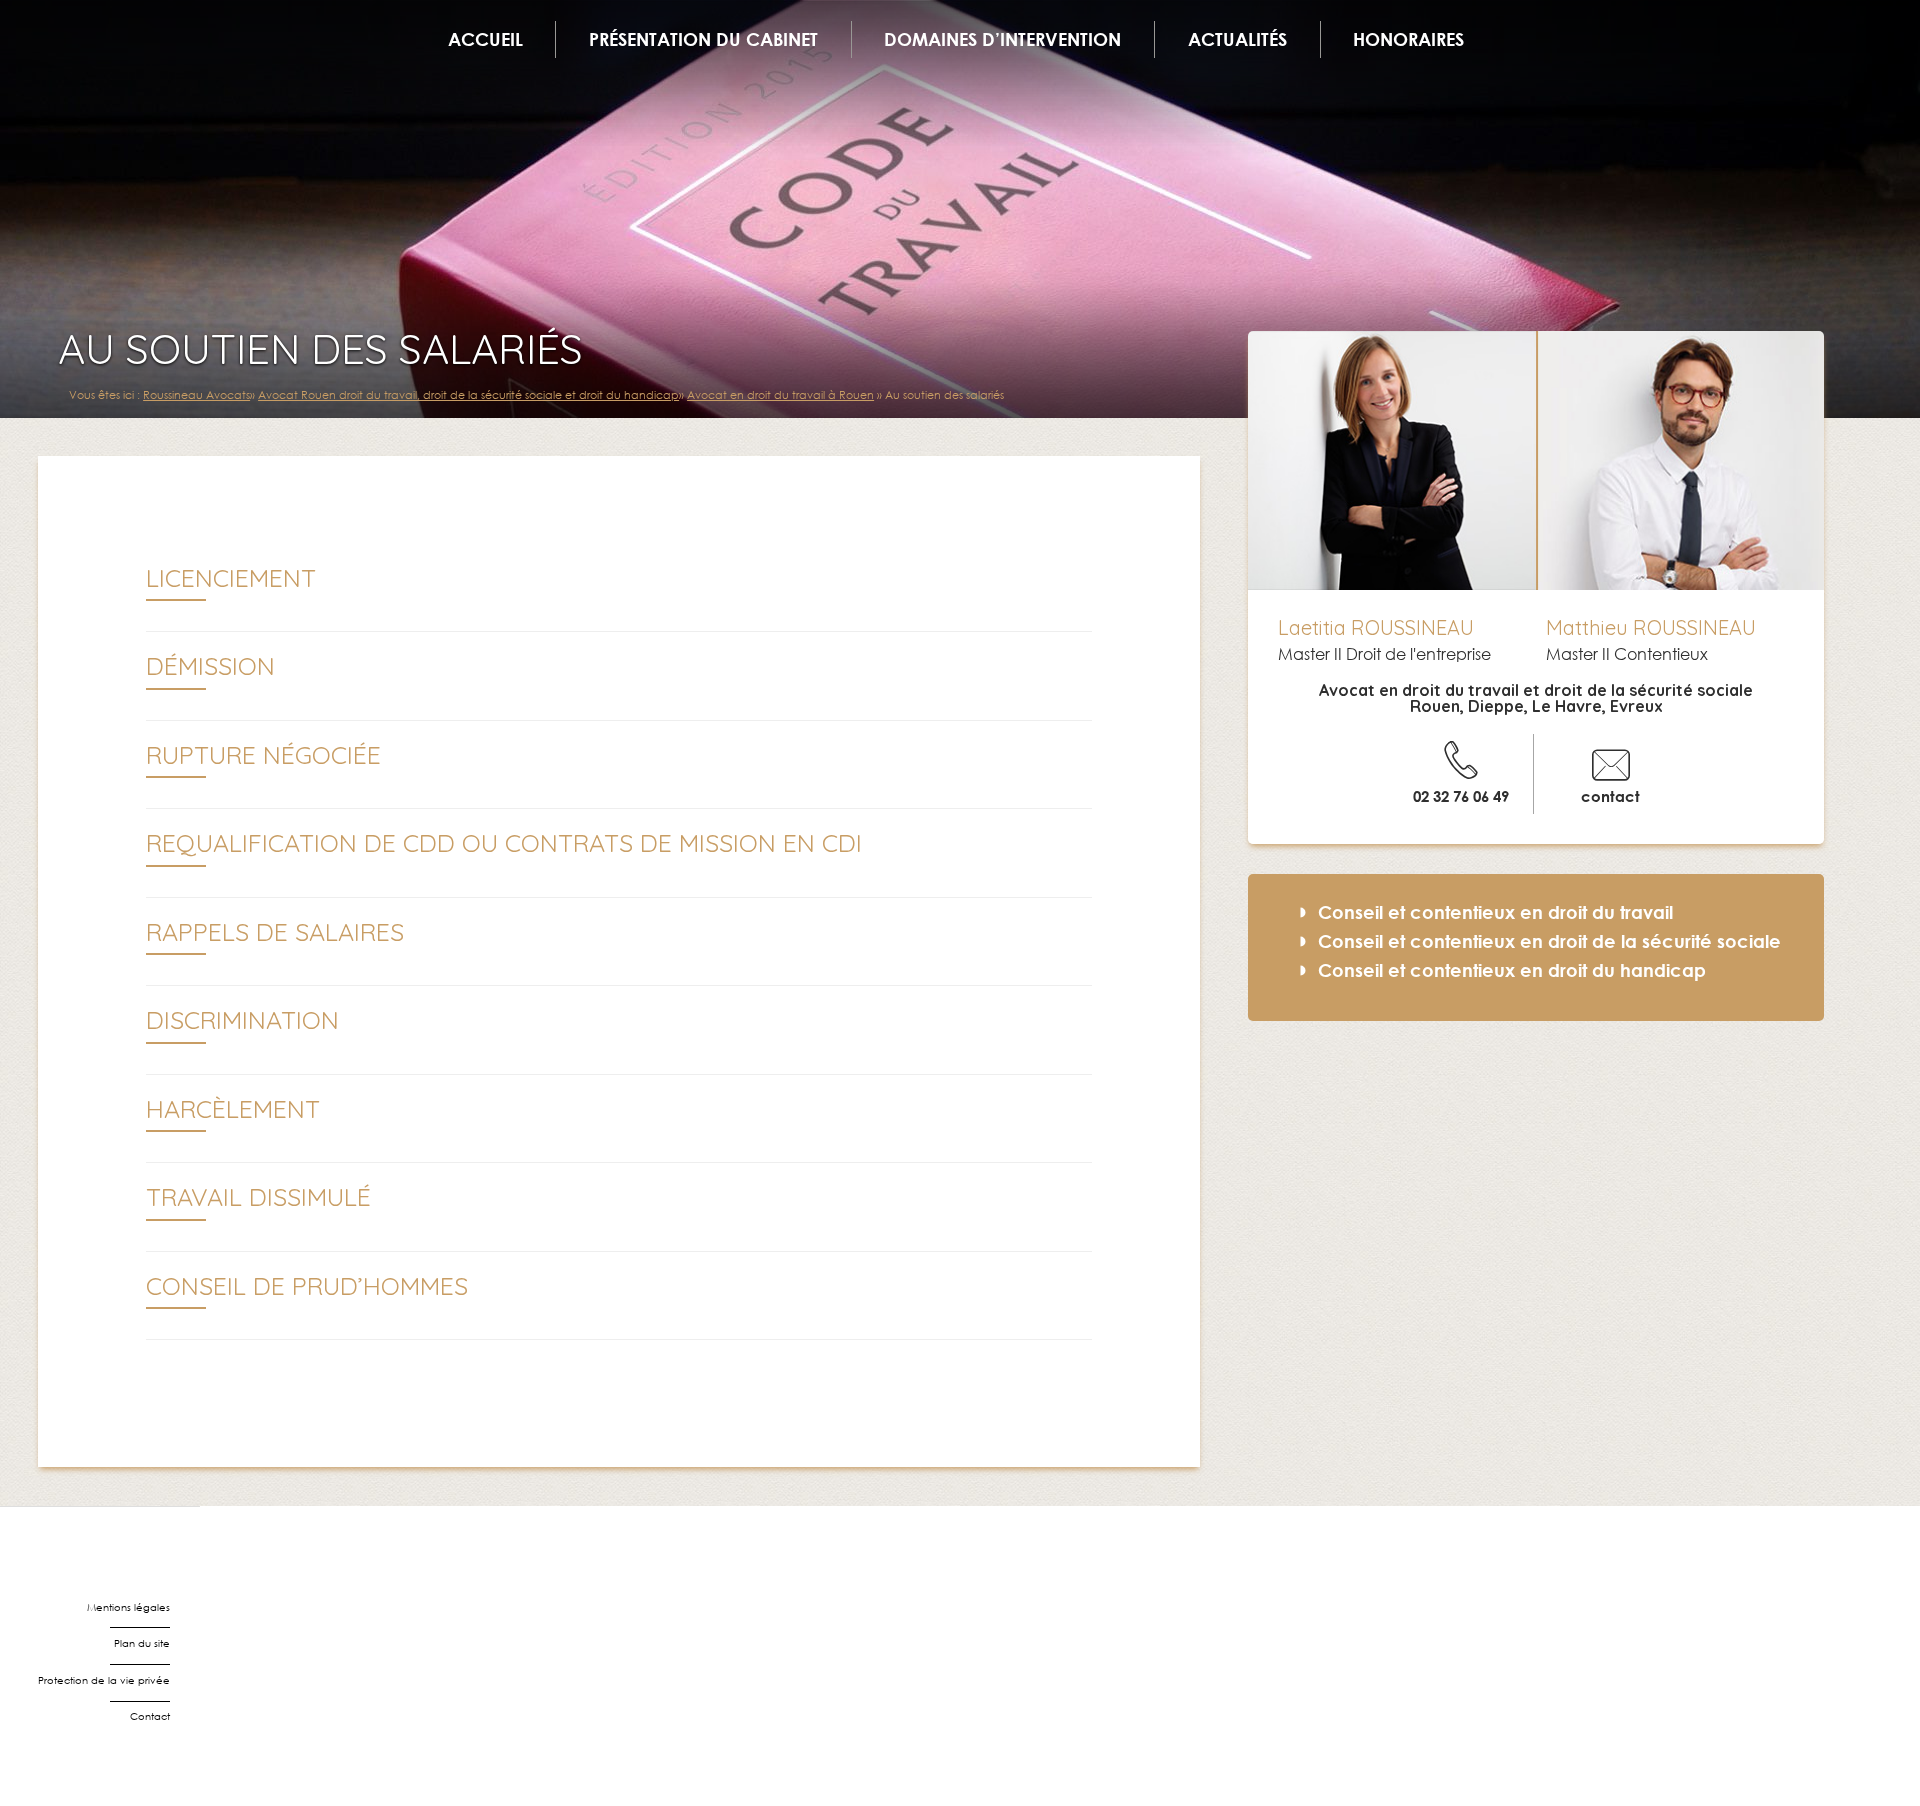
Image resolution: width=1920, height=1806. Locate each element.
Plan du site (142, 1643)
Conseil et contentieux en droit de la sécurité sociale (1549, 941)
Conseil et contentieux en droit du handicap (1512, 970)
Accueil (485, 39)
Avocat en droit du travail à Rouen (780, 395)
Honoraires (1408, 39)
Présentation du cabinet (703, 39)
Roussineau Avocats (196, 395)
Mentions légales (128, 1607)
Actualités (1237, 39)
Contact (150, 1716)
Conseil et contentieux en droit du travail (1495, 912)
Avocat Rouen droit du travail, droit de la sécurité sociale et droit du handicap (468, 395)
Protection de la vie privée (104, 1680)
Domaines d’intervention (1002, 39)
